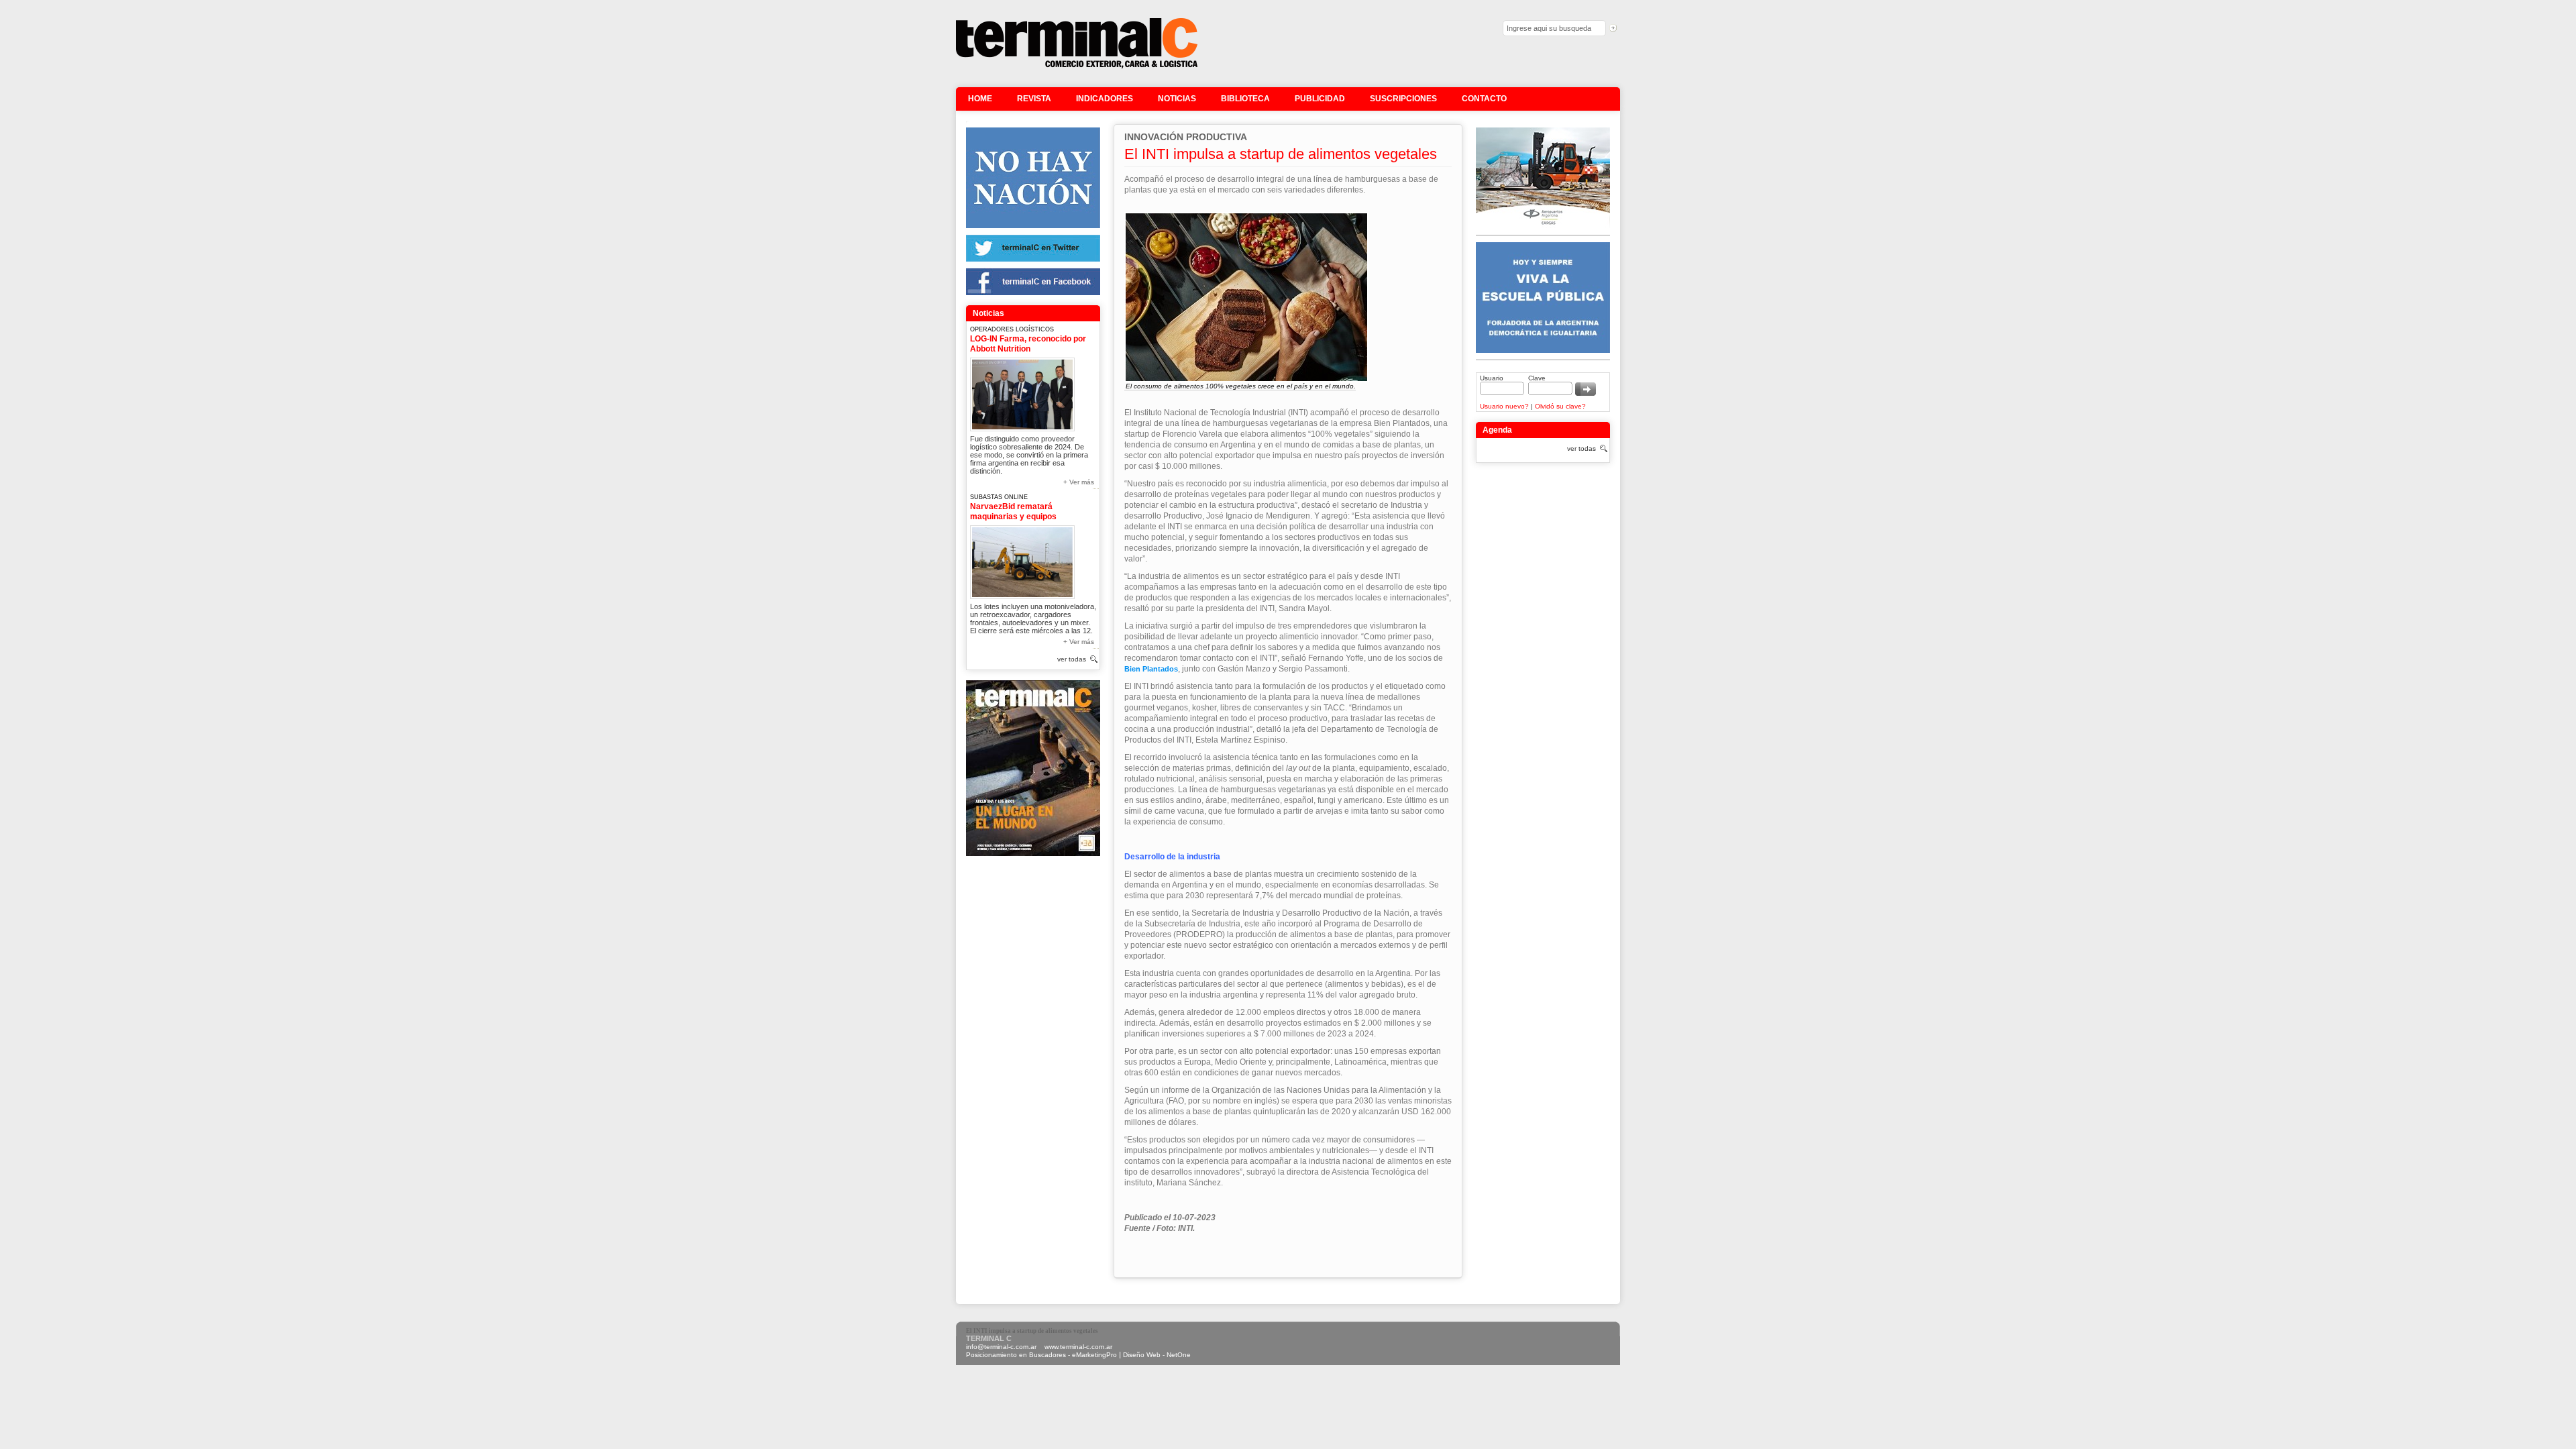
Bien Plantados (1151, 669)
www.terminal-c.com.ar (1078, 1347)
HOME (980, 99)
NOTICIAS (1177, 99)
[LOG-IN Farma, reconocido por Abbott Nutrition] (1022, 392)
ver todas (1072, 659)
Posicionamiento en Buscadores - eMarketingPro (1041, 1355)
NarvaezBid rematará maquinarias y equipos (1013, 512)
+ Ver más (1079, 482)
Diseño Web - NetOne (1157, 1355)
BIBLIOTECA (1245, 99)
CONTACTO (1484, 99)
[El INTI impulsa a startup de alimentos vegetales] (1077, 67)
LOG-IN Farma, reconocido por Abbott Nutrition (1028, 344)
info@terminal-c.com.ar (1001, 1347)
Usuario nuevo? (1504, 406)
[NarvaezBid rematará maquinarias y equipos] (1022, 560)
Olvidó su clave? (1560, 406)
